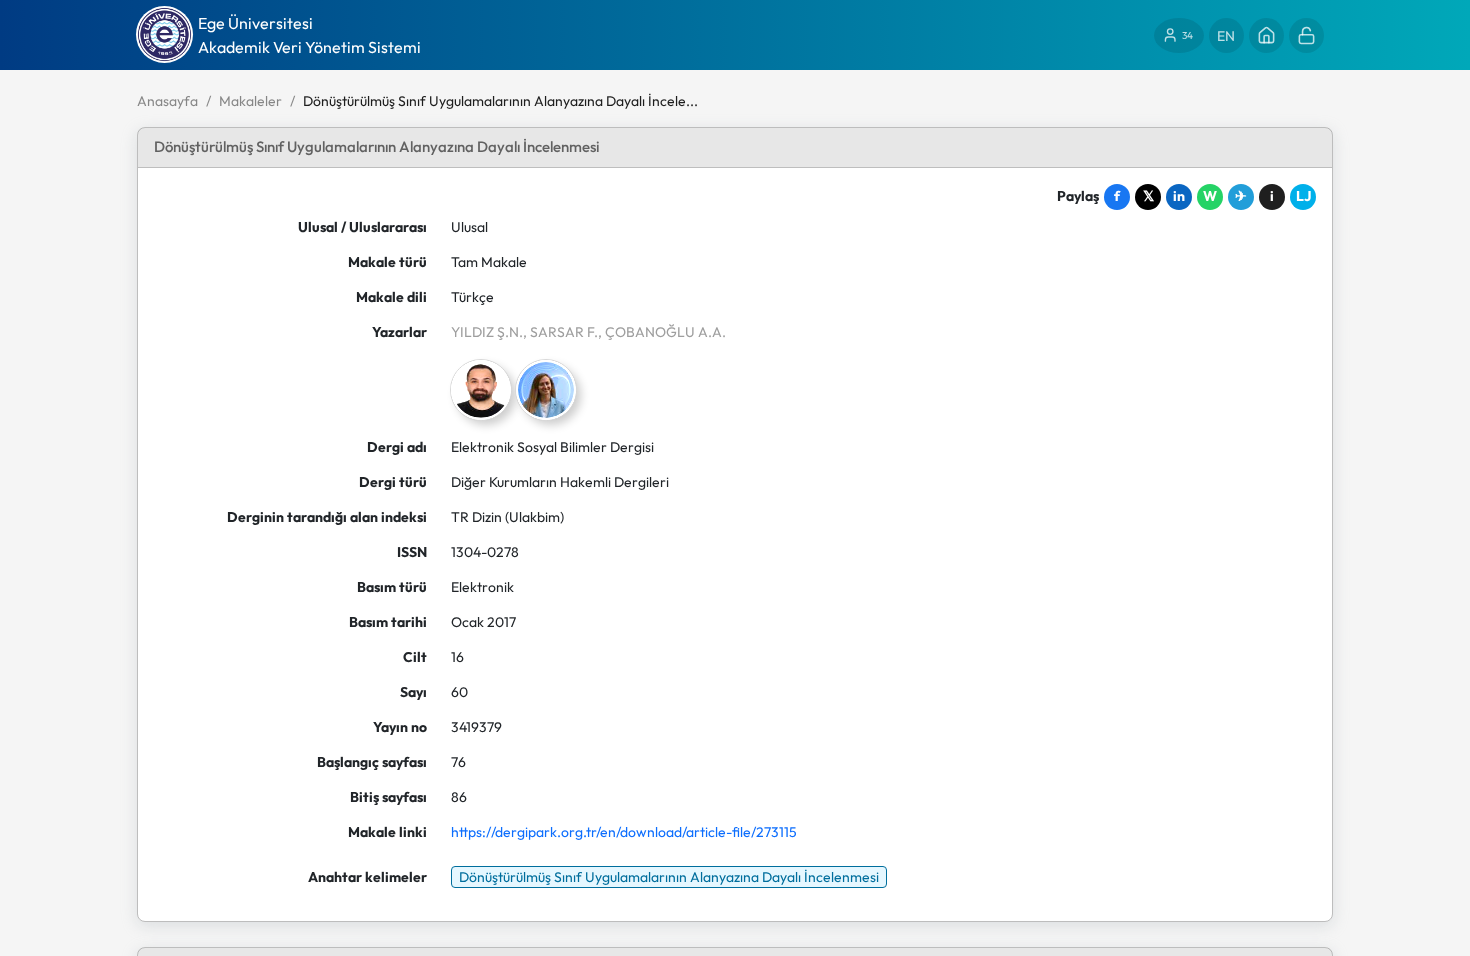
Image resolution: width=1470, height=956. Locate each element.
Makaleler (250, 101)
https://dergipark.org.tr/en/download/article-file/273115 (624, 832)
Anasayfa (167, 101)
